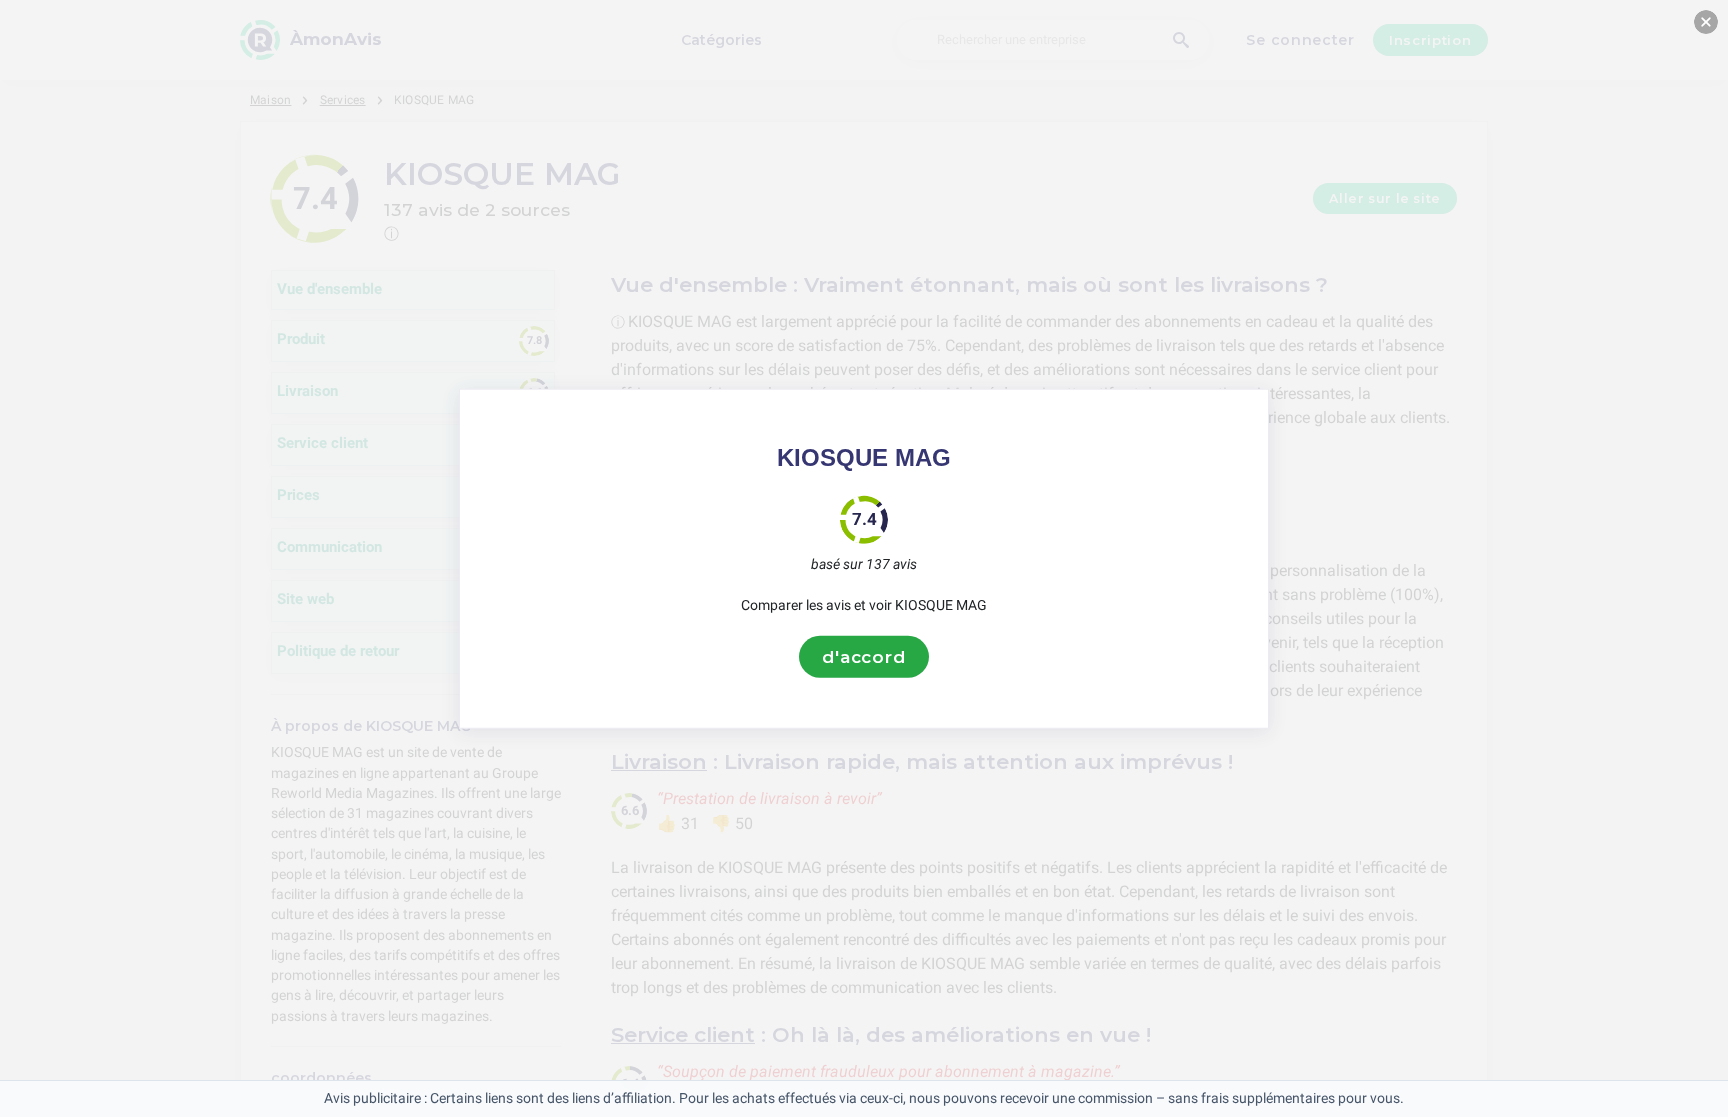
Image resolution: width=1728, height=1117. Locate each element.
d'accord (864, 656)
